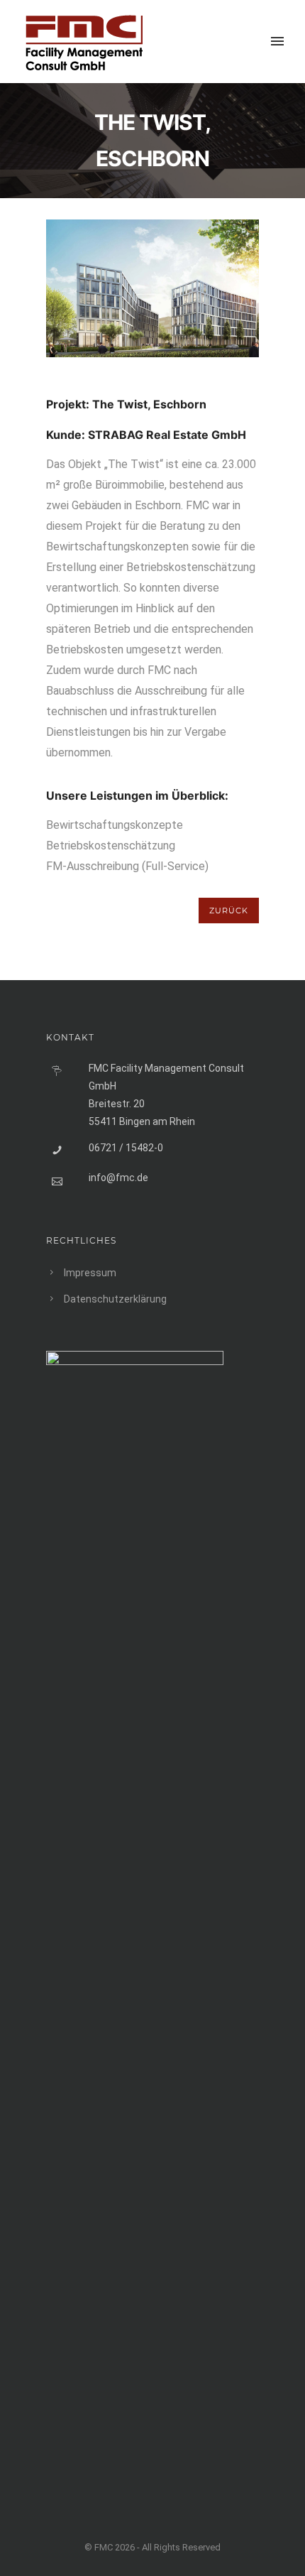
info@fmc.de (118, 1178)
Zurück (229, 911)
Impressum (90, 1273)
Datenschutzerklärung (115, 1299)
